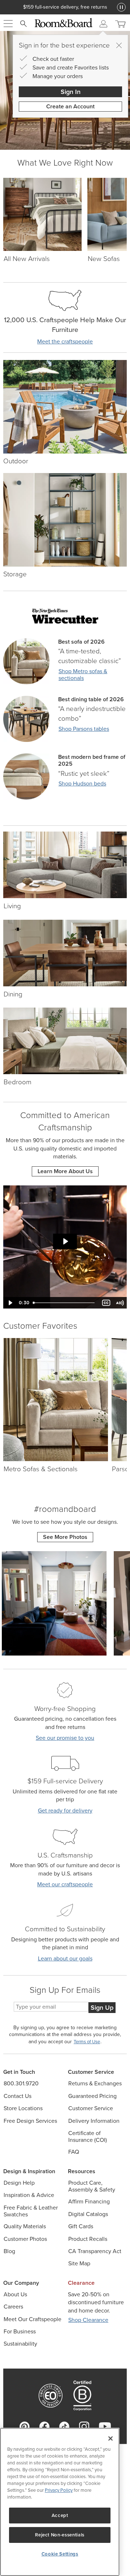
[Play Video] (10, 1303)
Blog (9, 2251)
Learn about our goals (65, 1958)
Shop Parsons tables (84, 729)
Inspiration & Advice (29, 2195)
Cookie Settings (60, 2554)
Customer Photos (25, 2239)
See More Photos (65, 1537)
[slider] (65, 1303)
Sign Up (102, 2008)
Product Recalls (88, 2239)
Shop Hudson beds (82, 783)
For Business (20, 2331)
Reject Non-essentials (60, 2535)
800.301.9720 (21, 2083)
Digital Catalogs (88, 2214)
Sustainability (20, 2344)
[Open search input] (23, 24)
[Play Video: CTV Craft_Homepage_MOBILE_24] (65, 1241)
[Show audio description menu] (120, 1303)
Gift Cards (81, 2226)
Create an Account (70, 106)
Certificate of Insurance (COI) (88, 2136)
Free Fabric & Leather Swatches (31, 2211)
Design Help (19, 2183)
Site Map (79, 2263)
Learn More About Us (65, 1171)
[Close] (119, 45)
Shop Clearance (88, 2320)
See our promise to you (65, 1738)
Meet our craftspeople (65, 1884)
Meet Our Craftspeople (32, 2319)
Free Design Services (30, 2121)
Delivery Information (94, 2121)
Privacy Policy (59, 2490)
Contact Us (18, 2096)
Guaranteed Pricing (92, 2096)
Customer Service (91, 2108)
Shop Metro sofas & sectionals (83, 675)
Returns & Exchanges (95, 2083)
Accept (60, 2515)
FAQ (74, 2152)
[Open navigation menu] (8, 24)
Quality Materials (25, 2226)
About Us (15, 2294)
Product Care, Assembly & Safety (92, 2186)
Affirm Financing (89, 2201)
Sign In (71, 92)
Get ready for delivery (65, 1811)
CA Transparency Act (95, 2251)
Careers (13, 2307)
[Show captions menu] (106, 1303)
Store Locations (23, 2108)
